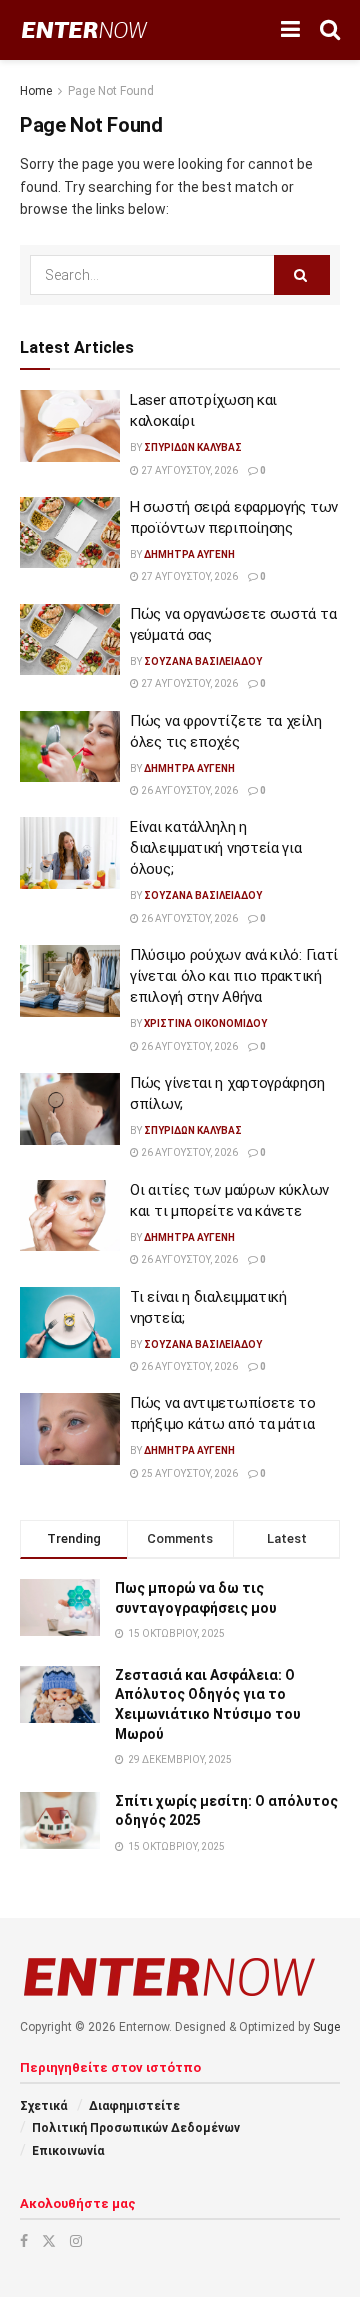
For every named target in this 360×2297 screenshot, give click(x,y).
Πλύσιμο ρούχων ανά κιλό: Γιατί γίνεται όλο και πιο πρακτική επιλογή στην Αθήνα (234, 976)
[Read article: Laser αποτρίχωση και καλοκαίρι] (70, 426)
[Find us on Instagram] (76, 2241)
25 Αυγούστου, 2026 (188, 1473)
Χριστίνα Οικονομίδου (205, 1023)
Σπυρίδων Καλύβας (193, 447)
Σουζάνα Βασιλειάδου (203, 661)
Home (36, 91)
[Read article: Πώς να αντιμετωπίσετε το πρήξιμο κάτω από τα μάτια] (70, 1429)
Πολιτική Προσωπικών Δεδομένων (136, 2128)
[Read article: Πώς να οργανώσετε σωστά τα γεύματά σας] (70, 640)
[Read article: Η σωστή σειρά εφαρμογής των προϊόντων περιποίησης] (70, 533)
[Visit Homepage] (84, 30)
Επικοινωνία (68, 2151)
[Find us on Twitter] (49, 2241)
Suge (326, 2027)
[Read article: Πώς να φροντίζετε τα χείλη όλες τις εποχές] (70, 747)
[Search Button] (330, 30)
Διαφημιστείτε (134, 2106)
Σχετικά (43, 2106)
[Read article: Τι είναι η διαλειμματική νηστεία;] (70, 1323)
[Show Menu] (290, 30)
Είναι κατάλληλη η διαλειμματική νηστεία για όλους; (216, 848)
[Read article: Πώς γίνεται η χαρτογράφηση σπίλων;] (70, 1109)
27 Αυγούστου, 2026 (188, 470)
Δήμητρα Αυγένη (189, 554)
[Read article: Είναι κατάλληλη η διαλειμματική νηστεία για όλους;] (70, 853)
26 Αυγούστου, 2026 (188, 790)
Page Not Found (111, 91)
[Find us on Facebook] (24, 2241)
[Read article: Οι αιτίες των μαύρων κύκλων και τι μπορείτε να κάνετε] (70, 1216)
